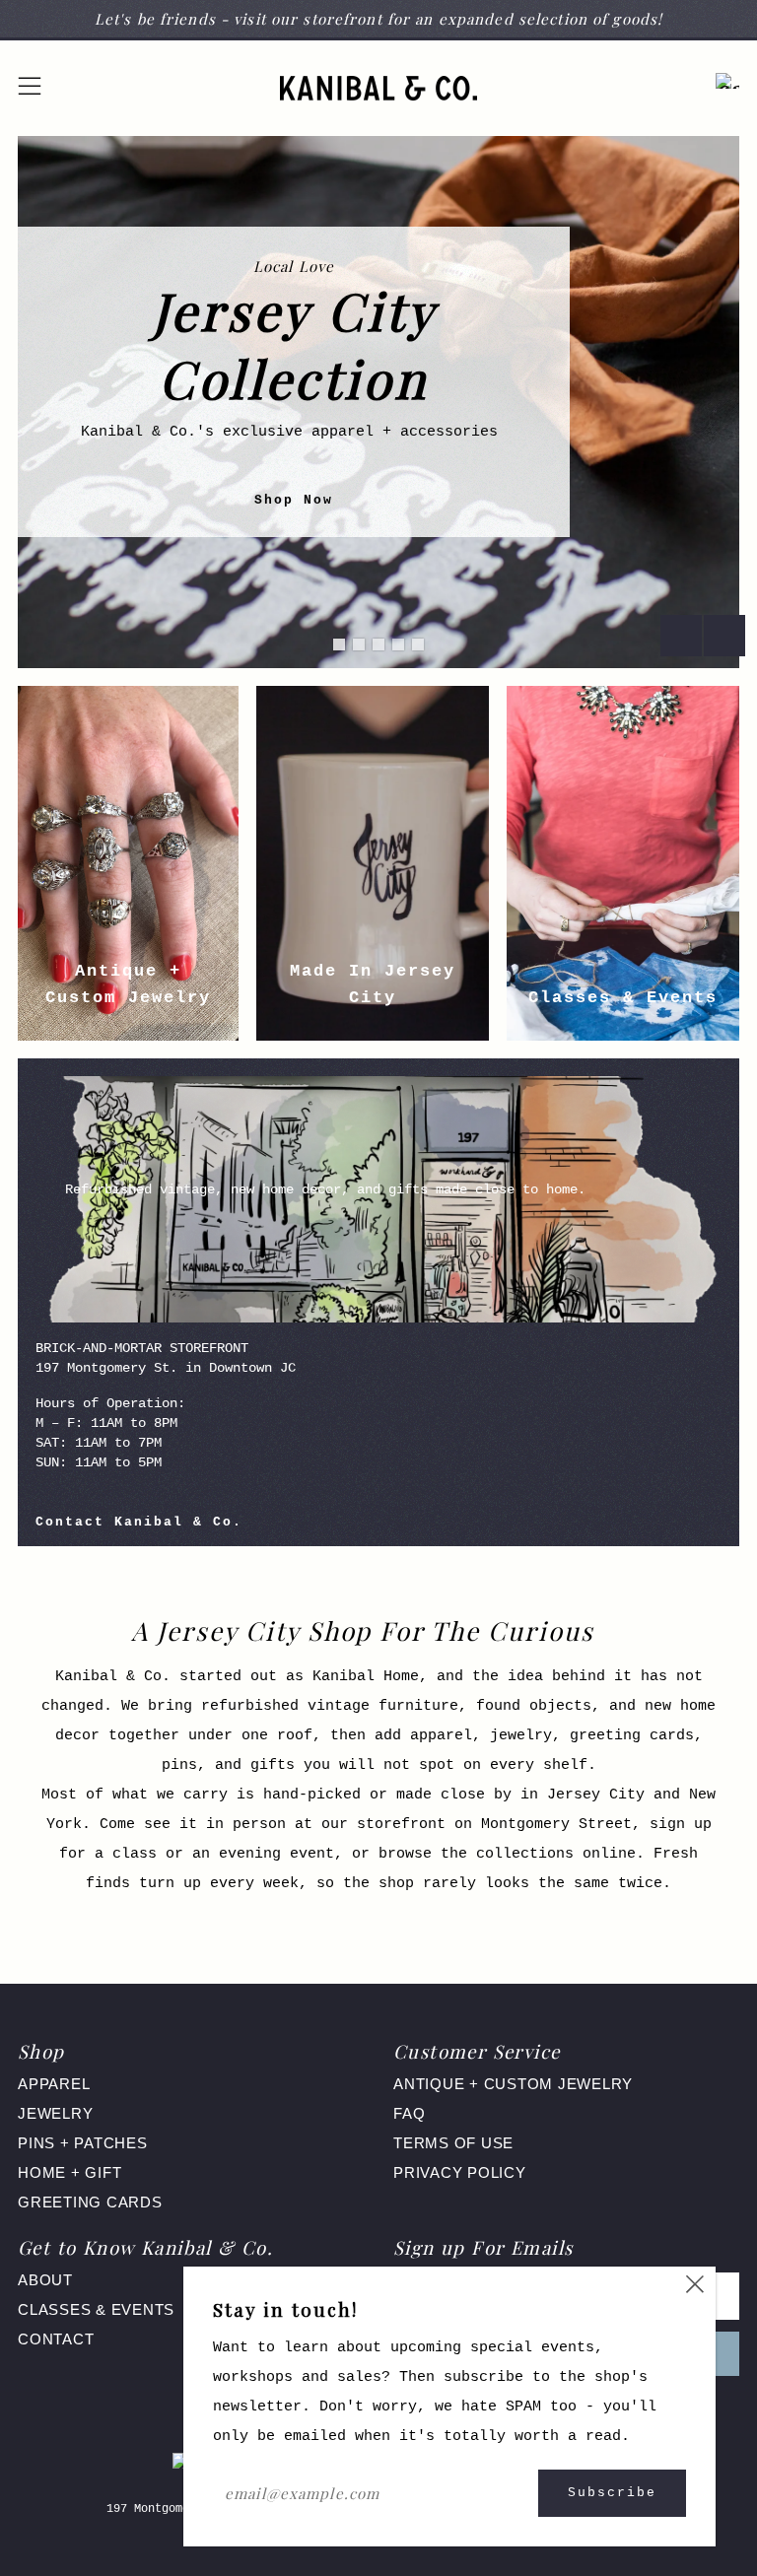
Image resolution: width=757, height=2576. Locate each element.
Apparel (54, 2084)
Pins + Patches (83, 2143)
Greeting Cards (90, 2202)
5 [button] (418, 644)
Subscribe (612, 2493)
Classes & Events (96, 2309)
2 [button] (359, 644)
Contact (56, 2339)
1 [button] (339, 644)
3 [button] (378, 644)
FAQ (409, 2113)
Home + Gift (69, 2172)
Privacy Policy (460, 2172)
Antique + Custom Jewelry (513, 2084)
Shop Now (294, 500)
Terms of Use (453, 2143)
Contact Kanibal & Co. (139, 1522)
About (45, 2280)
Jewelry (55, 2113)
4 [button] (398, 644)
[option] (378, 402)
